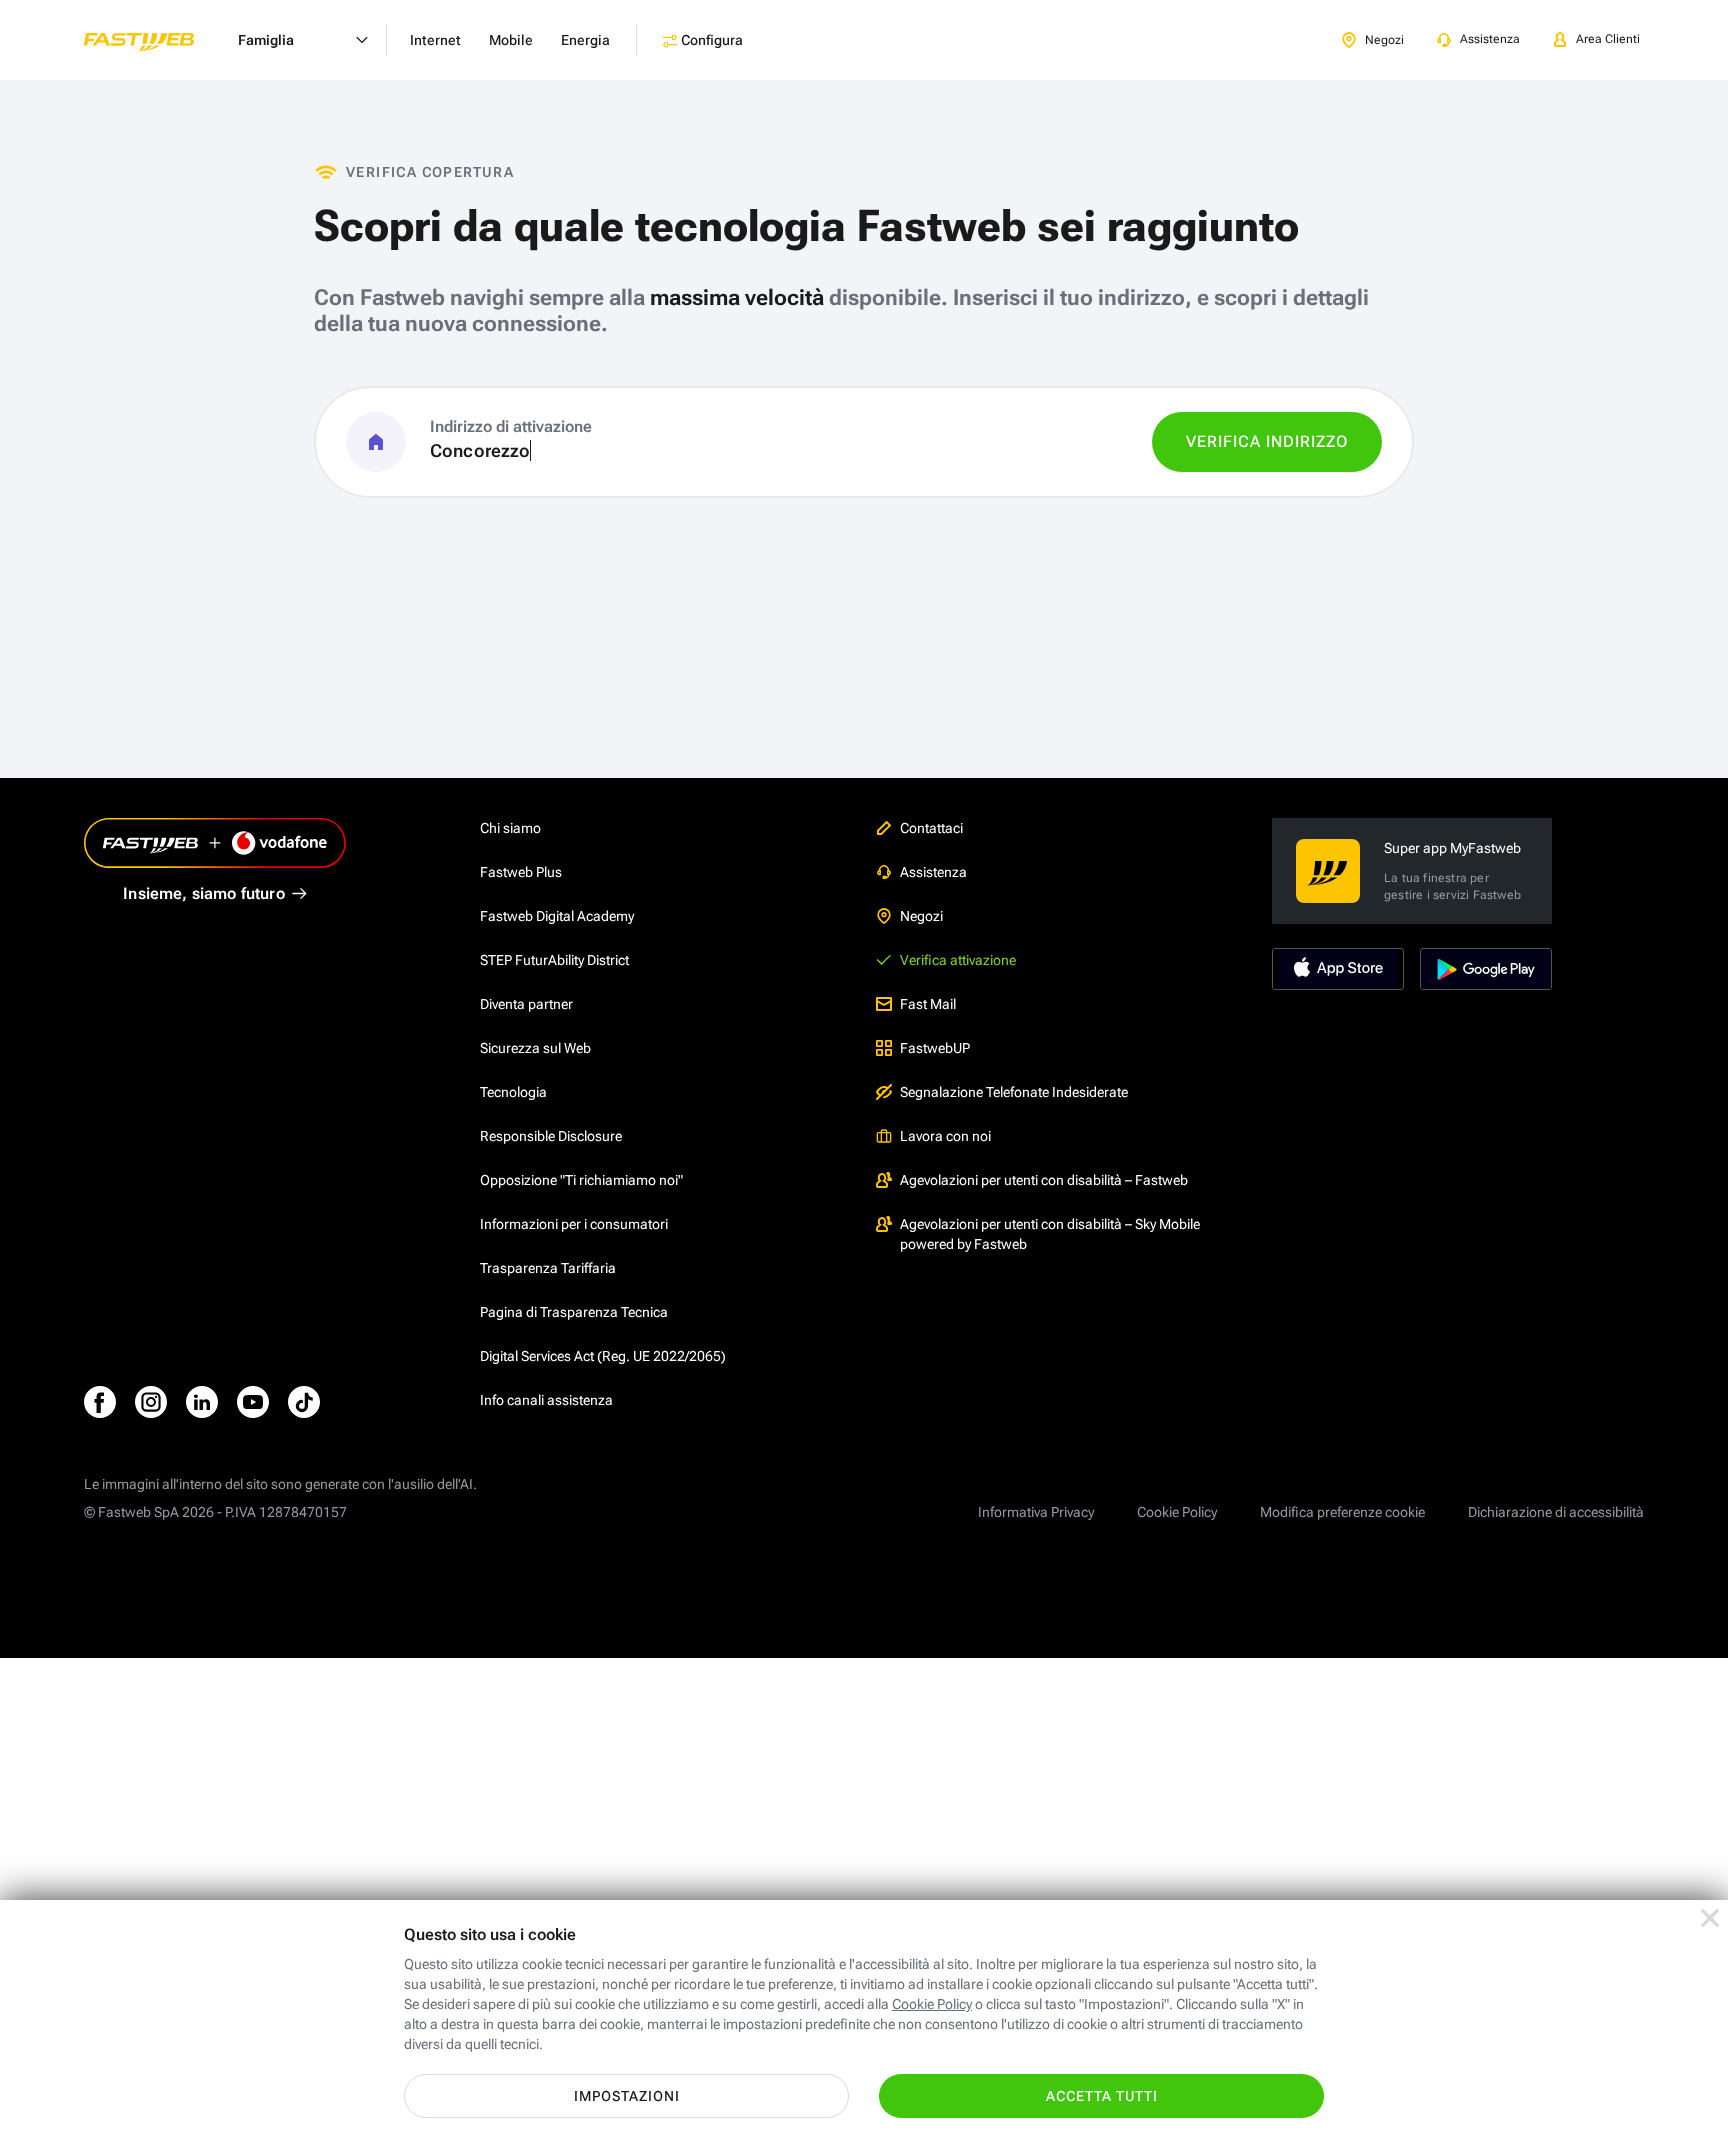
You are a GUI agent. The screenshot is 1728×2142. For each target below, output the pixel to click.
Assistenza (933, 872)
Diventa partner (526, 1004)
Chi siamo (510, 828)
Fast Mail (928, 1004)
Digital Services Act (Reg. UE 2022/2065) (603, 1356)
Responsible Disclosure (551, 1136)
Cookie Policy (1177, 1512)
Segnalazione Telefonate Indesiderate (1014, 1092)
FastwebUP (935, 1048)
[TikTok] (304, 1402)
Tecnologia (513, 1092)
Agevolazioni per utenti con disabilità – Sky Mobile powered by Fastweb (1050, 1234)
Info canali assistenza (546, 1400)
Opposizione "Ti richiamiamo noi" (581, 1180)
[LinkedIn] (202, 1402)
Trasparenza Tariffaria (548, 1268)
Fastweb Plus (521, 872)
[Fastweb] (155, 40)
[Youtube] (253, 1402)
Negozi (921, 916)
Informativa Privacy (1036, 1512)
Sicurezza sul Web (535, 1048)
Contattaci (931, 828)
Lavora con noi (945, 1136)
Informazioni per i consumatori (574, 1224)
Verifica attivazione (958, 960)
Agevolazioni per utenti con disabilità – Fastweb (1044, 1180)
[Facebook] (100, 1402)
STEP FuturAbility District (554, 960)
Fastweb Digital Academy (557, 916)
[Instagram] (151, 1402)
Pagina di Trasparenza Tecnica (574, 1312)
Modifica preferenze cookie (1342, 1512)
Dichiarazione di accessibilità (1556, 1512)
